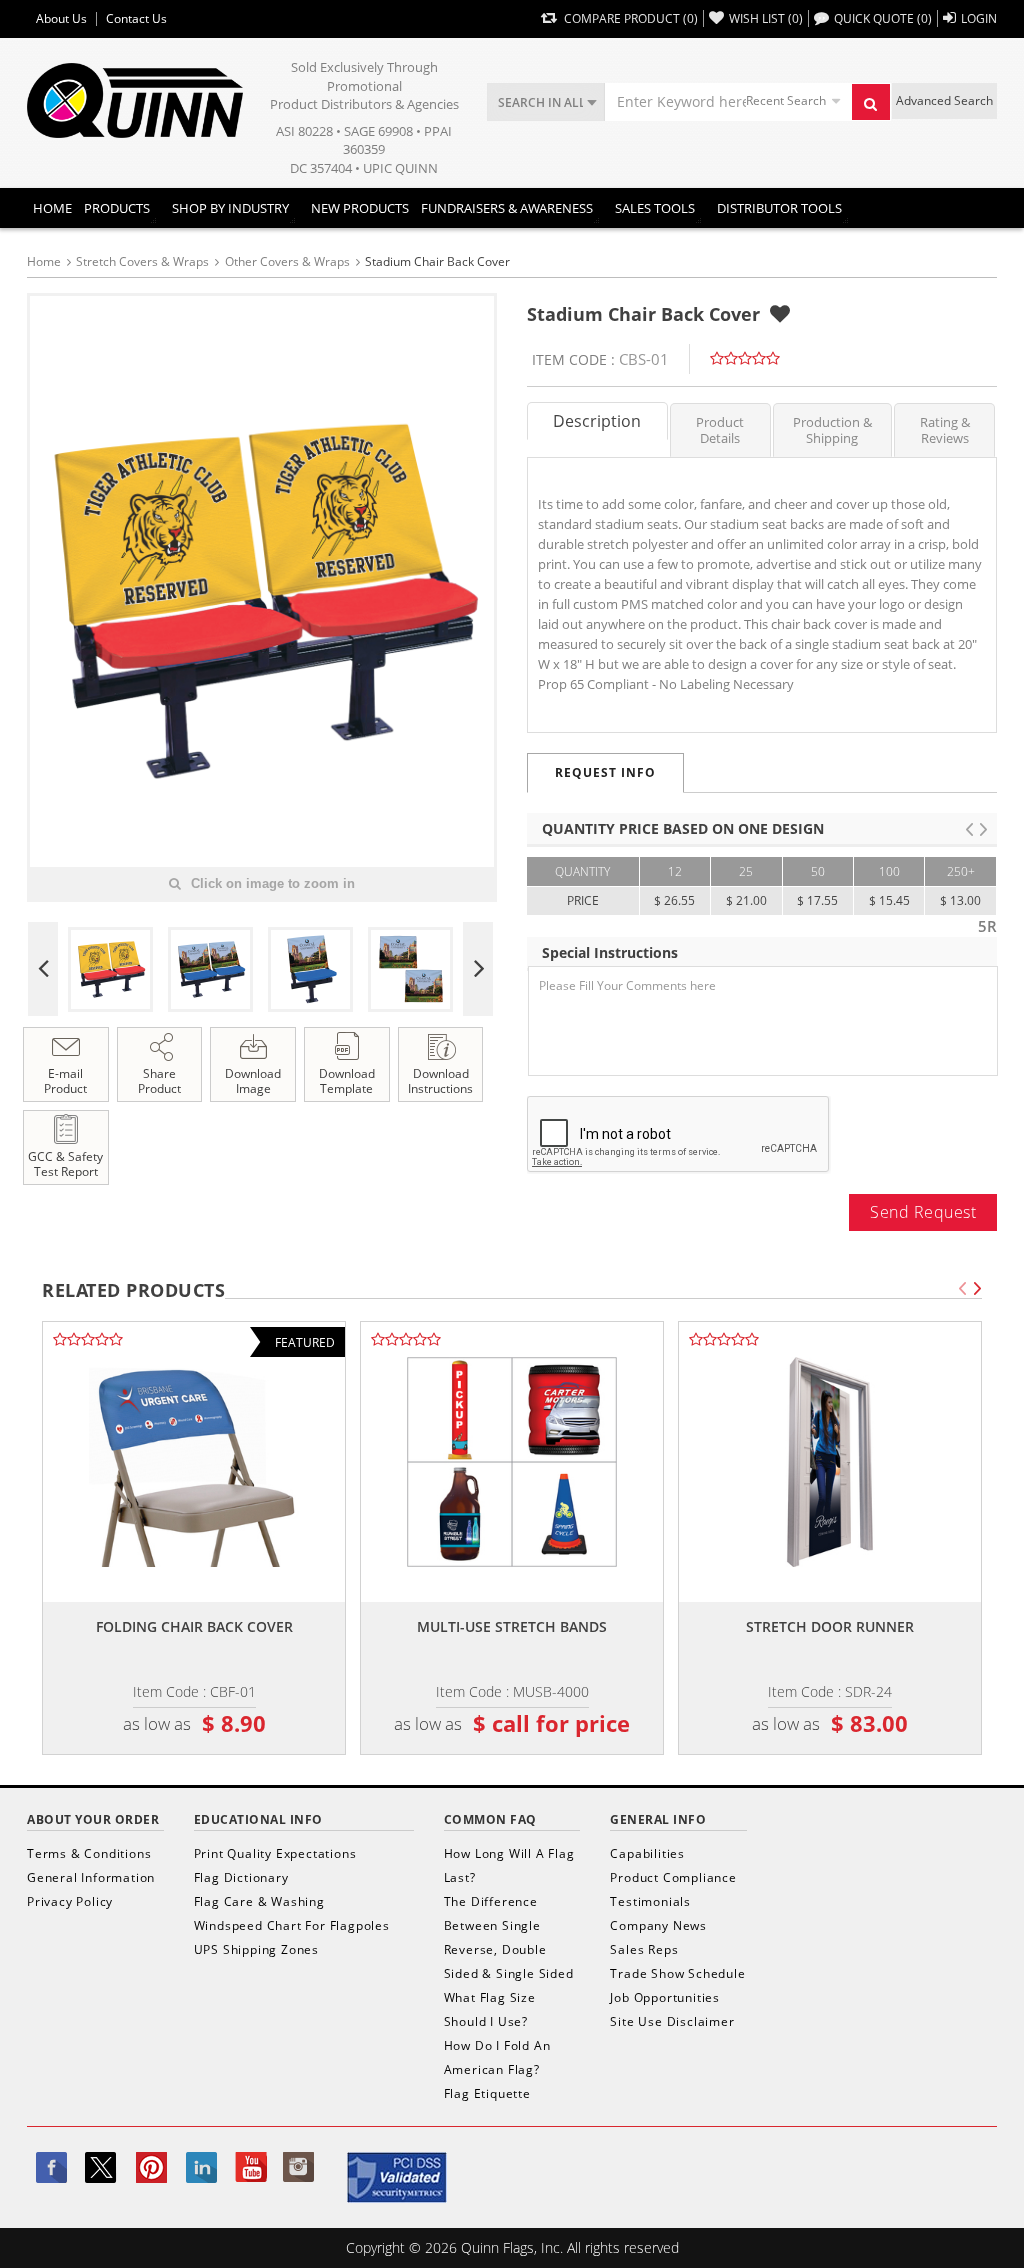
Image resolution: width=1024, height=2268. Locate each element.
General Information (91, 1877)
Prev (43, 969)
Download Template (347, 1081)
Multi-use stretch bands (512, 1626)
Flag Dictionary (241, 1877)
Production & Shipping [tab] (832, 430)
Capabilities (647, 1853)
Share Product (159, 1081)
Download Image (253, 1081)
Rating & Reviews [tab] (945, 430)
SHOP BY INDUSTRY (230, 208)
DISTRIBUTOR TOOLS (779, 208)
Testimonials (650, 1901)
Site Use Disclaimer (672, 2021)
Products (117, 208)
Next (478, 969)
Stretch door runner (830, 1626)
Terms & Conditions (89, 1853)
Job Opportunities (665, 1997)
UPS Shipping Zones (256, 1949)
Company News (658, 1925)
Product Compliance (673, 1877)
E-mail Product (65, 1081)
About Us (61, 19)
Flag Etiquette (487, 2093)
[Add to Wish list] (780, 313)
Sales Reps (644, 1949)
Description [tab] (597, 421)
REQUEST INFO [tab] (605, 772)
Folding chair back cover (194, 1626)
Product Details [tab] (720, 430)
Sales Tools (655, 208)
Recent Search (786, 100)
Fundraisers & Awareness (507, 208)
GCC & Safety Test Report (65, 1164)
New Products (360, 208)
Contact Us (136, 19)
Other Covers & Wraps (287, 261)
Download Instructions (440, 1081)
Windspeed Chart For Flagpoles (292, 1925)
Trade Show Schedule (677, 1973)
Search (871, 102)
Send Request (923, 1212)
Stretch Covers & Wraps (142, 261)
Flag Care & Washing (259, 1901)
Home (52, 208)
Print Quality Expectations (275, 1853)
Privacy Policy (70, 1901)
